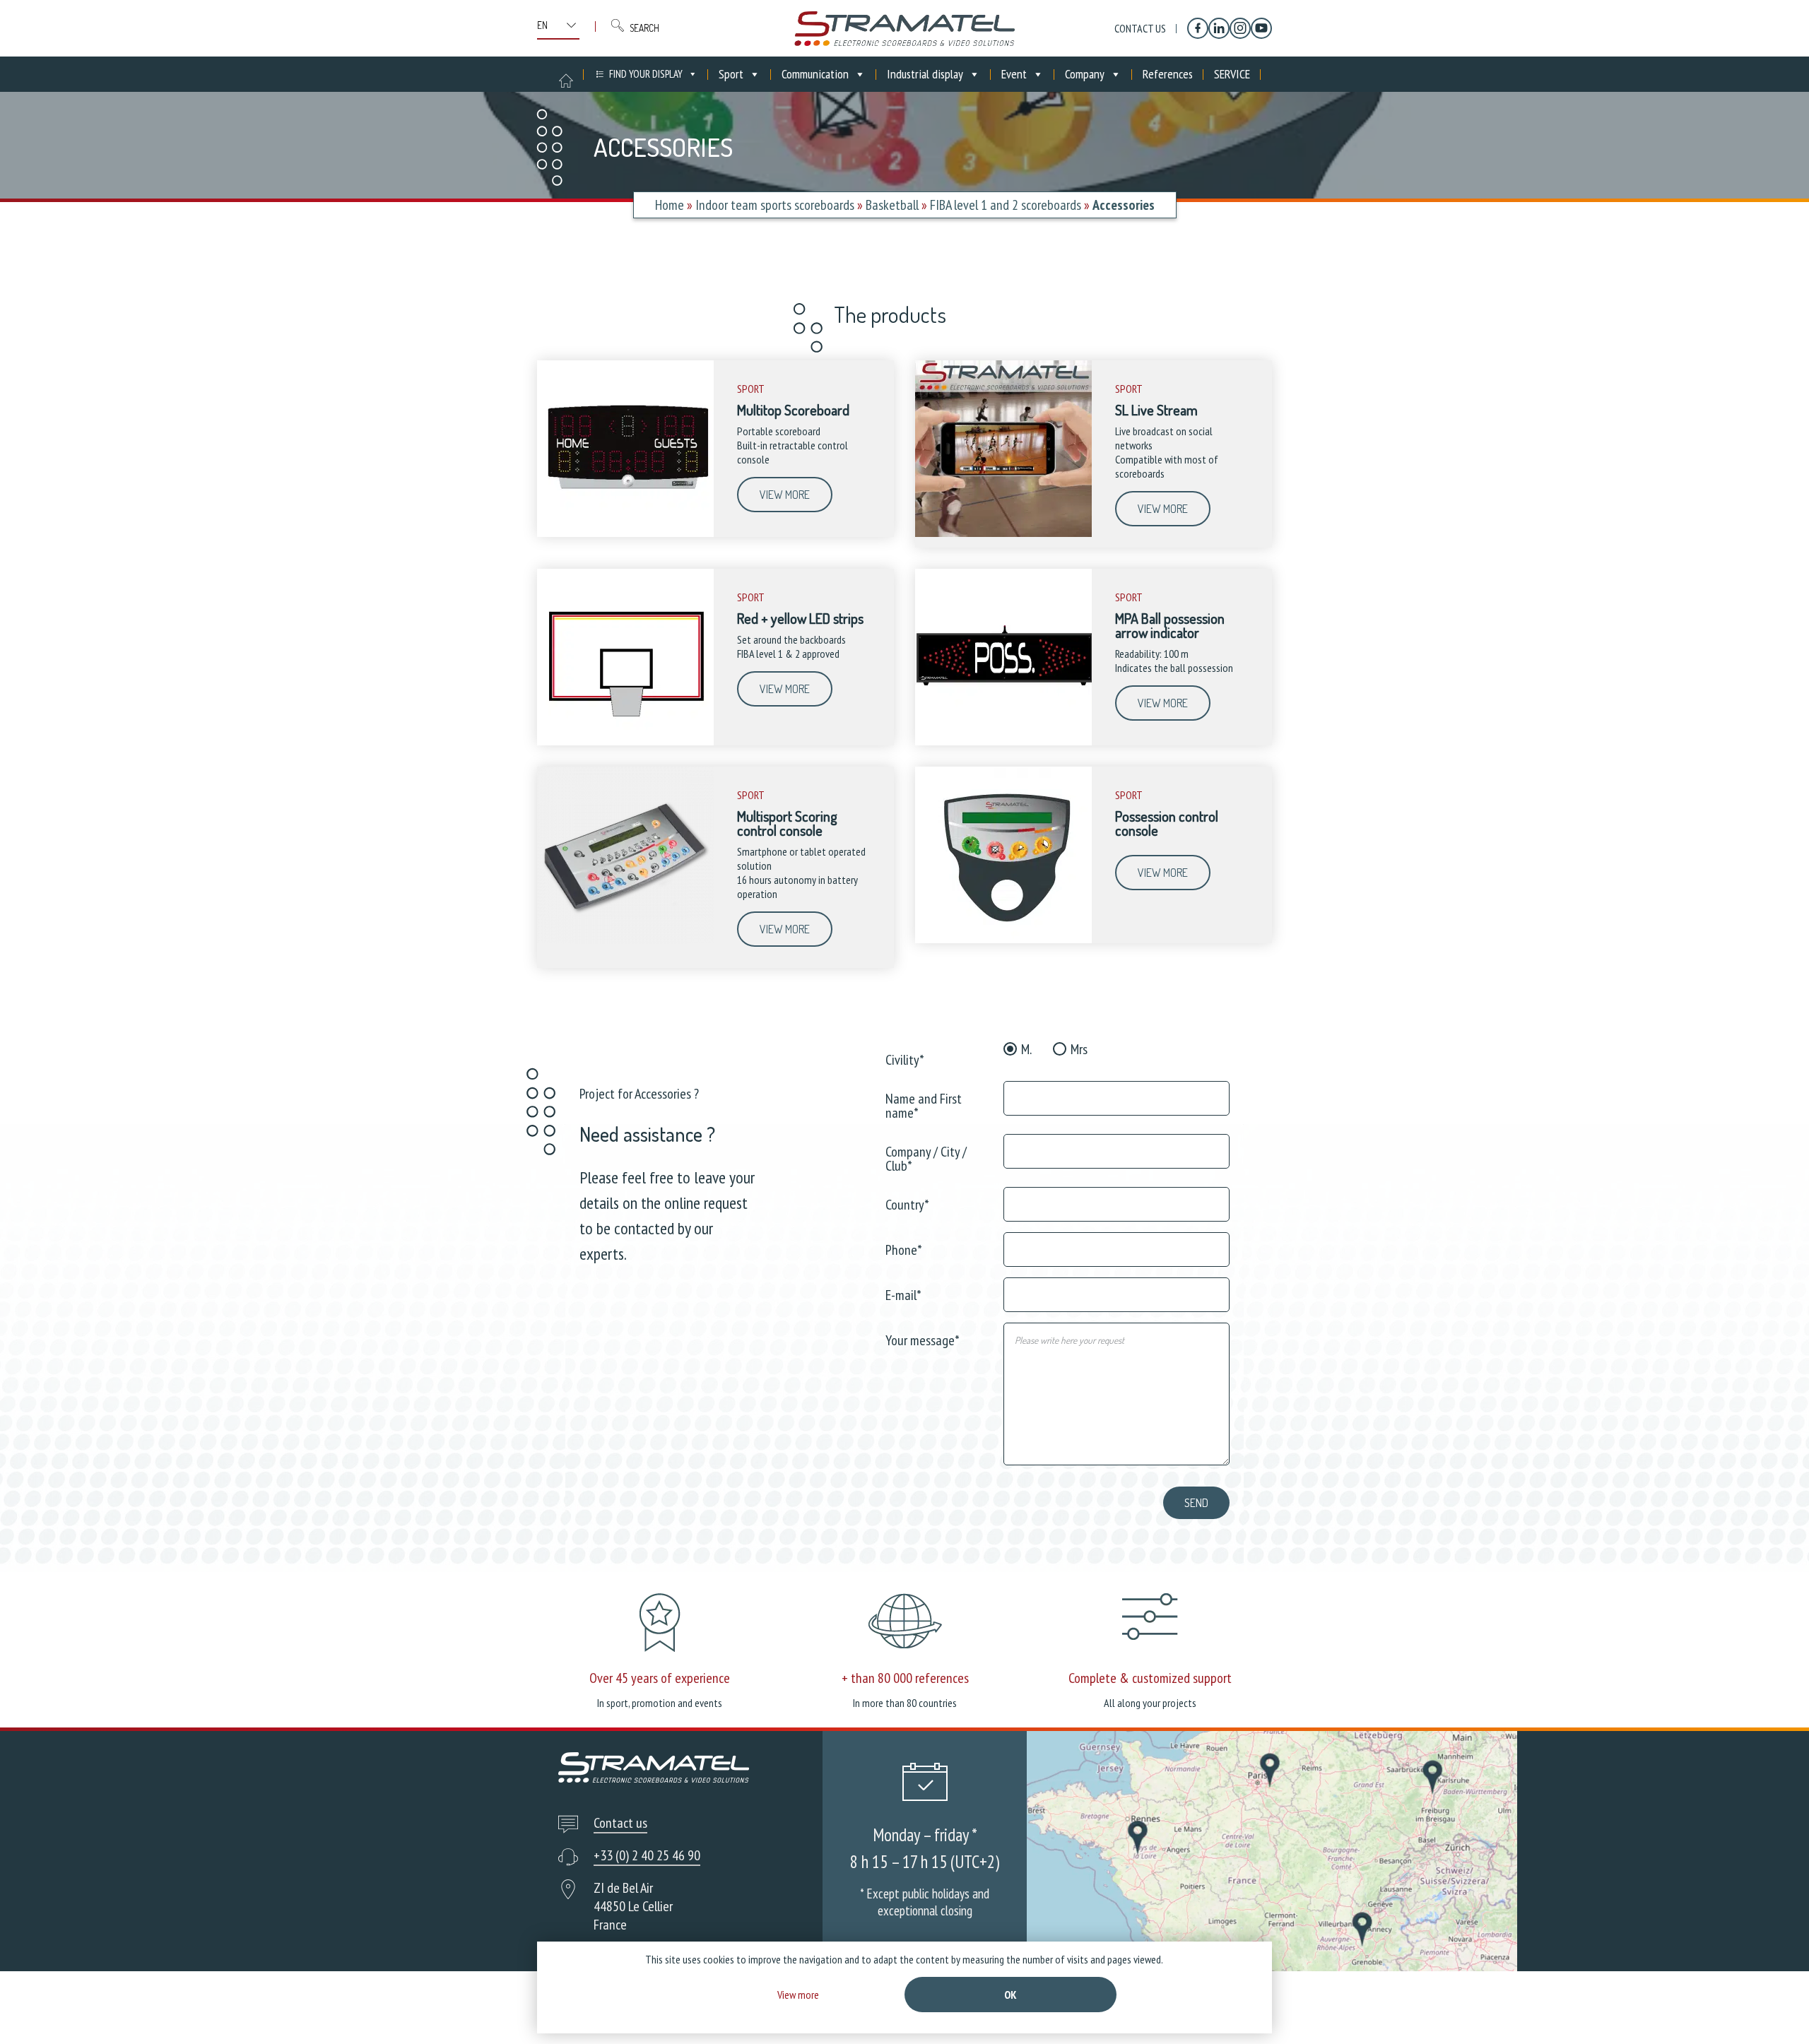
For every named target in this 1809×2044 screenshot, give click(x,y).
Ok (1010, 1995)
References (1168, 74)
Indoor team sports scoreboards (775, 205)
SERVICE (1232, 74)
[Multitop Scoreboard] (625, 533)
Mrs (1079, 1049)
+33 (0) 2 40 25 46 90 (647, 1855)
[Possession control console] (1003, 940)
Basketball (892, 205)
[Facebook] (1198, 28)
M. (1026, 1049)
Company (1085, 74)
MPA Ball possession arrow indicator (1170, 625)
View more (785, 495)
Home (670, 205)
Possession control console (1167, 823)
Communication (815, 74)
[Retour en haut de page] (1772, 2007)
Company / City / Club (926, 1158)
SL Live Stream (1156, 410)
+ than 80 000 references (905, 1678)
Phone (904, 1249)
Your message (923, 1339)
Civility (905, 1059)
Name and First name (924, 1105)
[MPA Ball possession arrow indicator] (1003, 742)
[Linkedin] (1219, 28)
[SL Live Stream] (1003, 533)
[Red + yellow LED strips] (625, 742)
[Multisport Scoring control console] (625, 940)
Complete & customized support (1150, 1678)
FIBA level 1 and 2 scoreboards (1006, 205)
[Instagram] (1240, 28)
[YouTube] (1261, 28)
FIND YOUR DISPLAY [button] (646, 74)
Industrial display (925, 74)
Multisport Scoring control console (787, 823)
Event (1014, 74)
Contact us (1140, 28)
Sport (731, 74)
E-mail (903, 1294)
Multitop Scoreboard (793, 410)
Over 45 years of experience (660, 1678)
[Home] (904, 28)
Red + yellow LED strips (800, 618)
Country (907, 1204)
